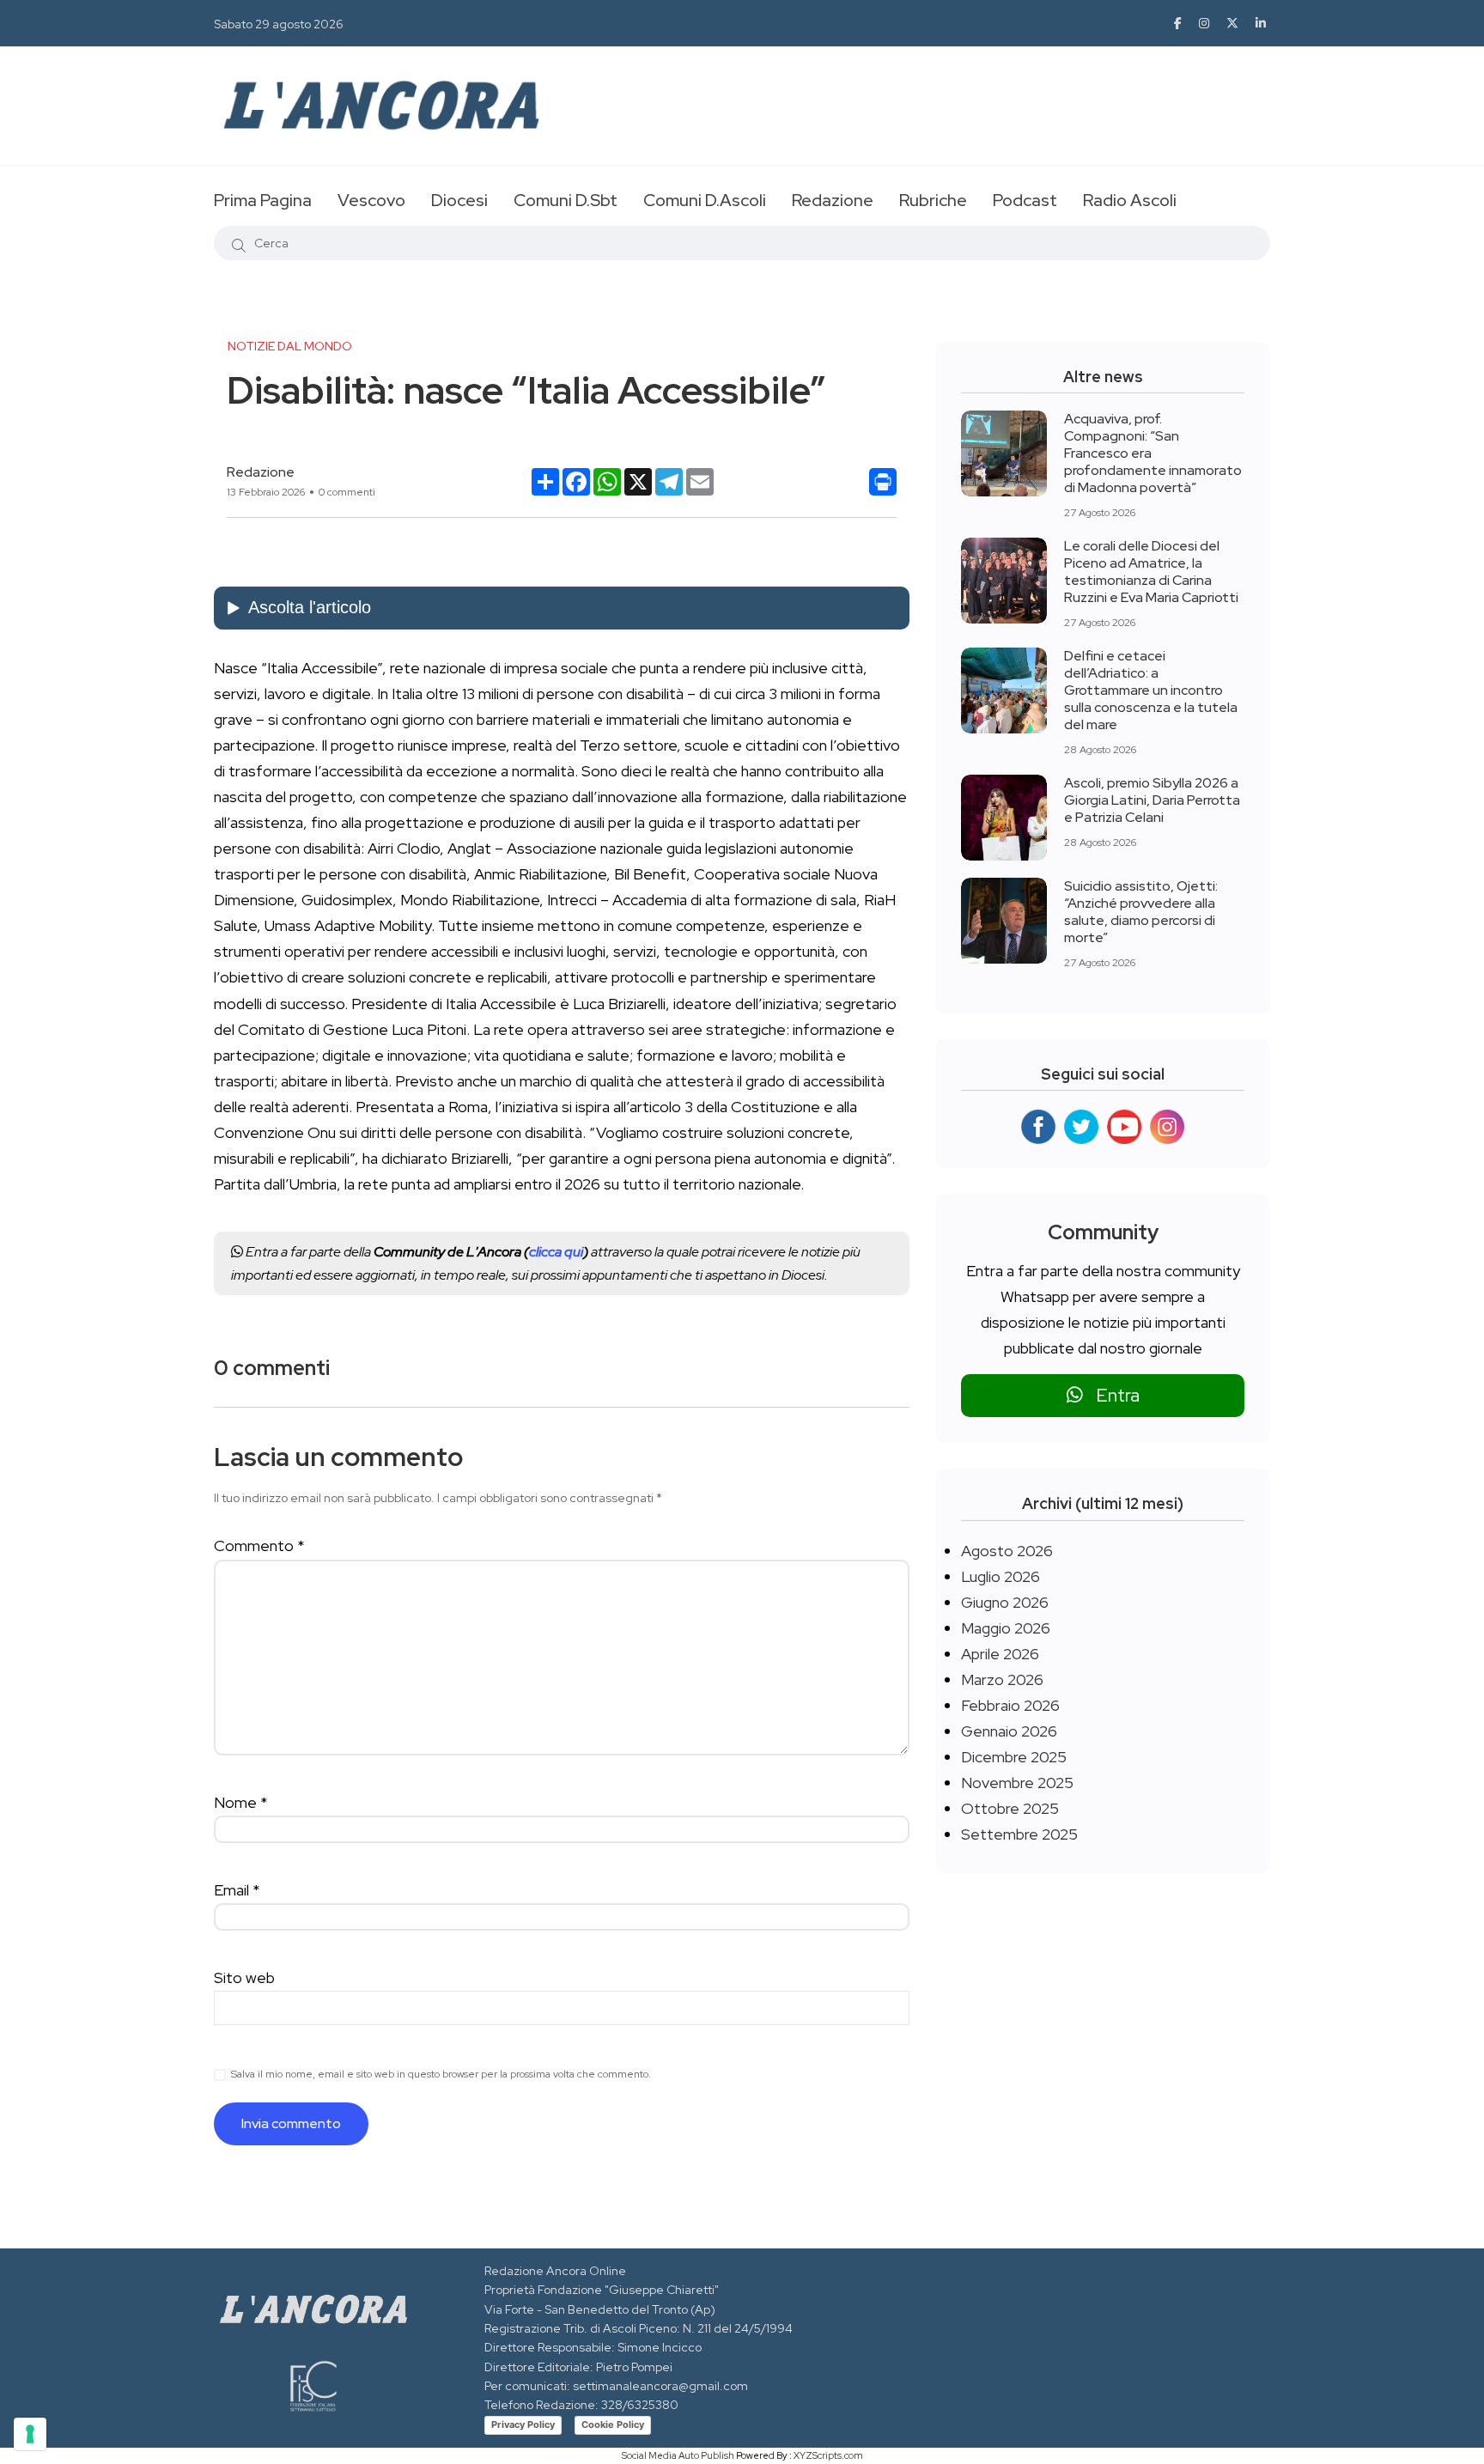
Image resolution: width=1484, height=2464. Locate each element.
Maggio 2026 (1006, 1628)
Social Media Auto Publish (678, 2455)
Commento (259, 1545)
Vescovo (371, 200)
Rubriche (933, 200)
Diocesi (459, 200)
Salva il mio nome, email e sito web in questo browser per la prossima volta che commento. (441, 2074)
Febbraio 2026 (1010, 1705)
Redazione (833, 200)
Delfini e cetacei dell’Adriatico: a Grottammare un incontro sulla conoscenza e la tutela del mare (1151, 690)
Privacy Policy (523, 2424)
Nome (241, 1802)
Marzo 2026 (1002, 1679)
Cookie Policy (613, 2424)
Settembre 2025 (1019, 1834)
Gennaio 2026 (1009, 1731)
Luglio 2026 (1000, 1576)
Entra (1111, 1395)
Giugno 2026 (1005, 1602)
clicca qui (556, 1252)
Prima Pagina (263, 200)
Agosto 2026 (1007, 1551)
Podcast (1025, 200)
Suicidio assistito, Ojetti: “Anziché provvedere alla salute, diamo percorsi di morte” (1141, 912)
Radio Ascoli (1130, 200)
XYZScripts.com (828, 2455)
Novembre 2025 (1017, 1783)
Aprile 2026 (1000, 1654)
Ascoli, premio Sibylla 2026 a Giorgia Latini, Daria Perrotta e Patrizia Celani (1152, 800)
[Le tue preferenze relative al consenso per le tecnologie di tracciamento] (30, 2434)
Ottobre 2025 (1010, 1808)
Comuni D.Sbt (566, 200)
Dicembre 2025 (1014, 1757)
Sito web (244, 1977)
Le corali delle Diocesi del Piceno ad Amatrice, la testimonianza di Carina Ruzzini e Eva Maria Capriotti (1151, 572)
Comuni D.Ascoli (705, 200)
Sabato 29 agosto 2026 (279, 24)
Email (237, 1890)
